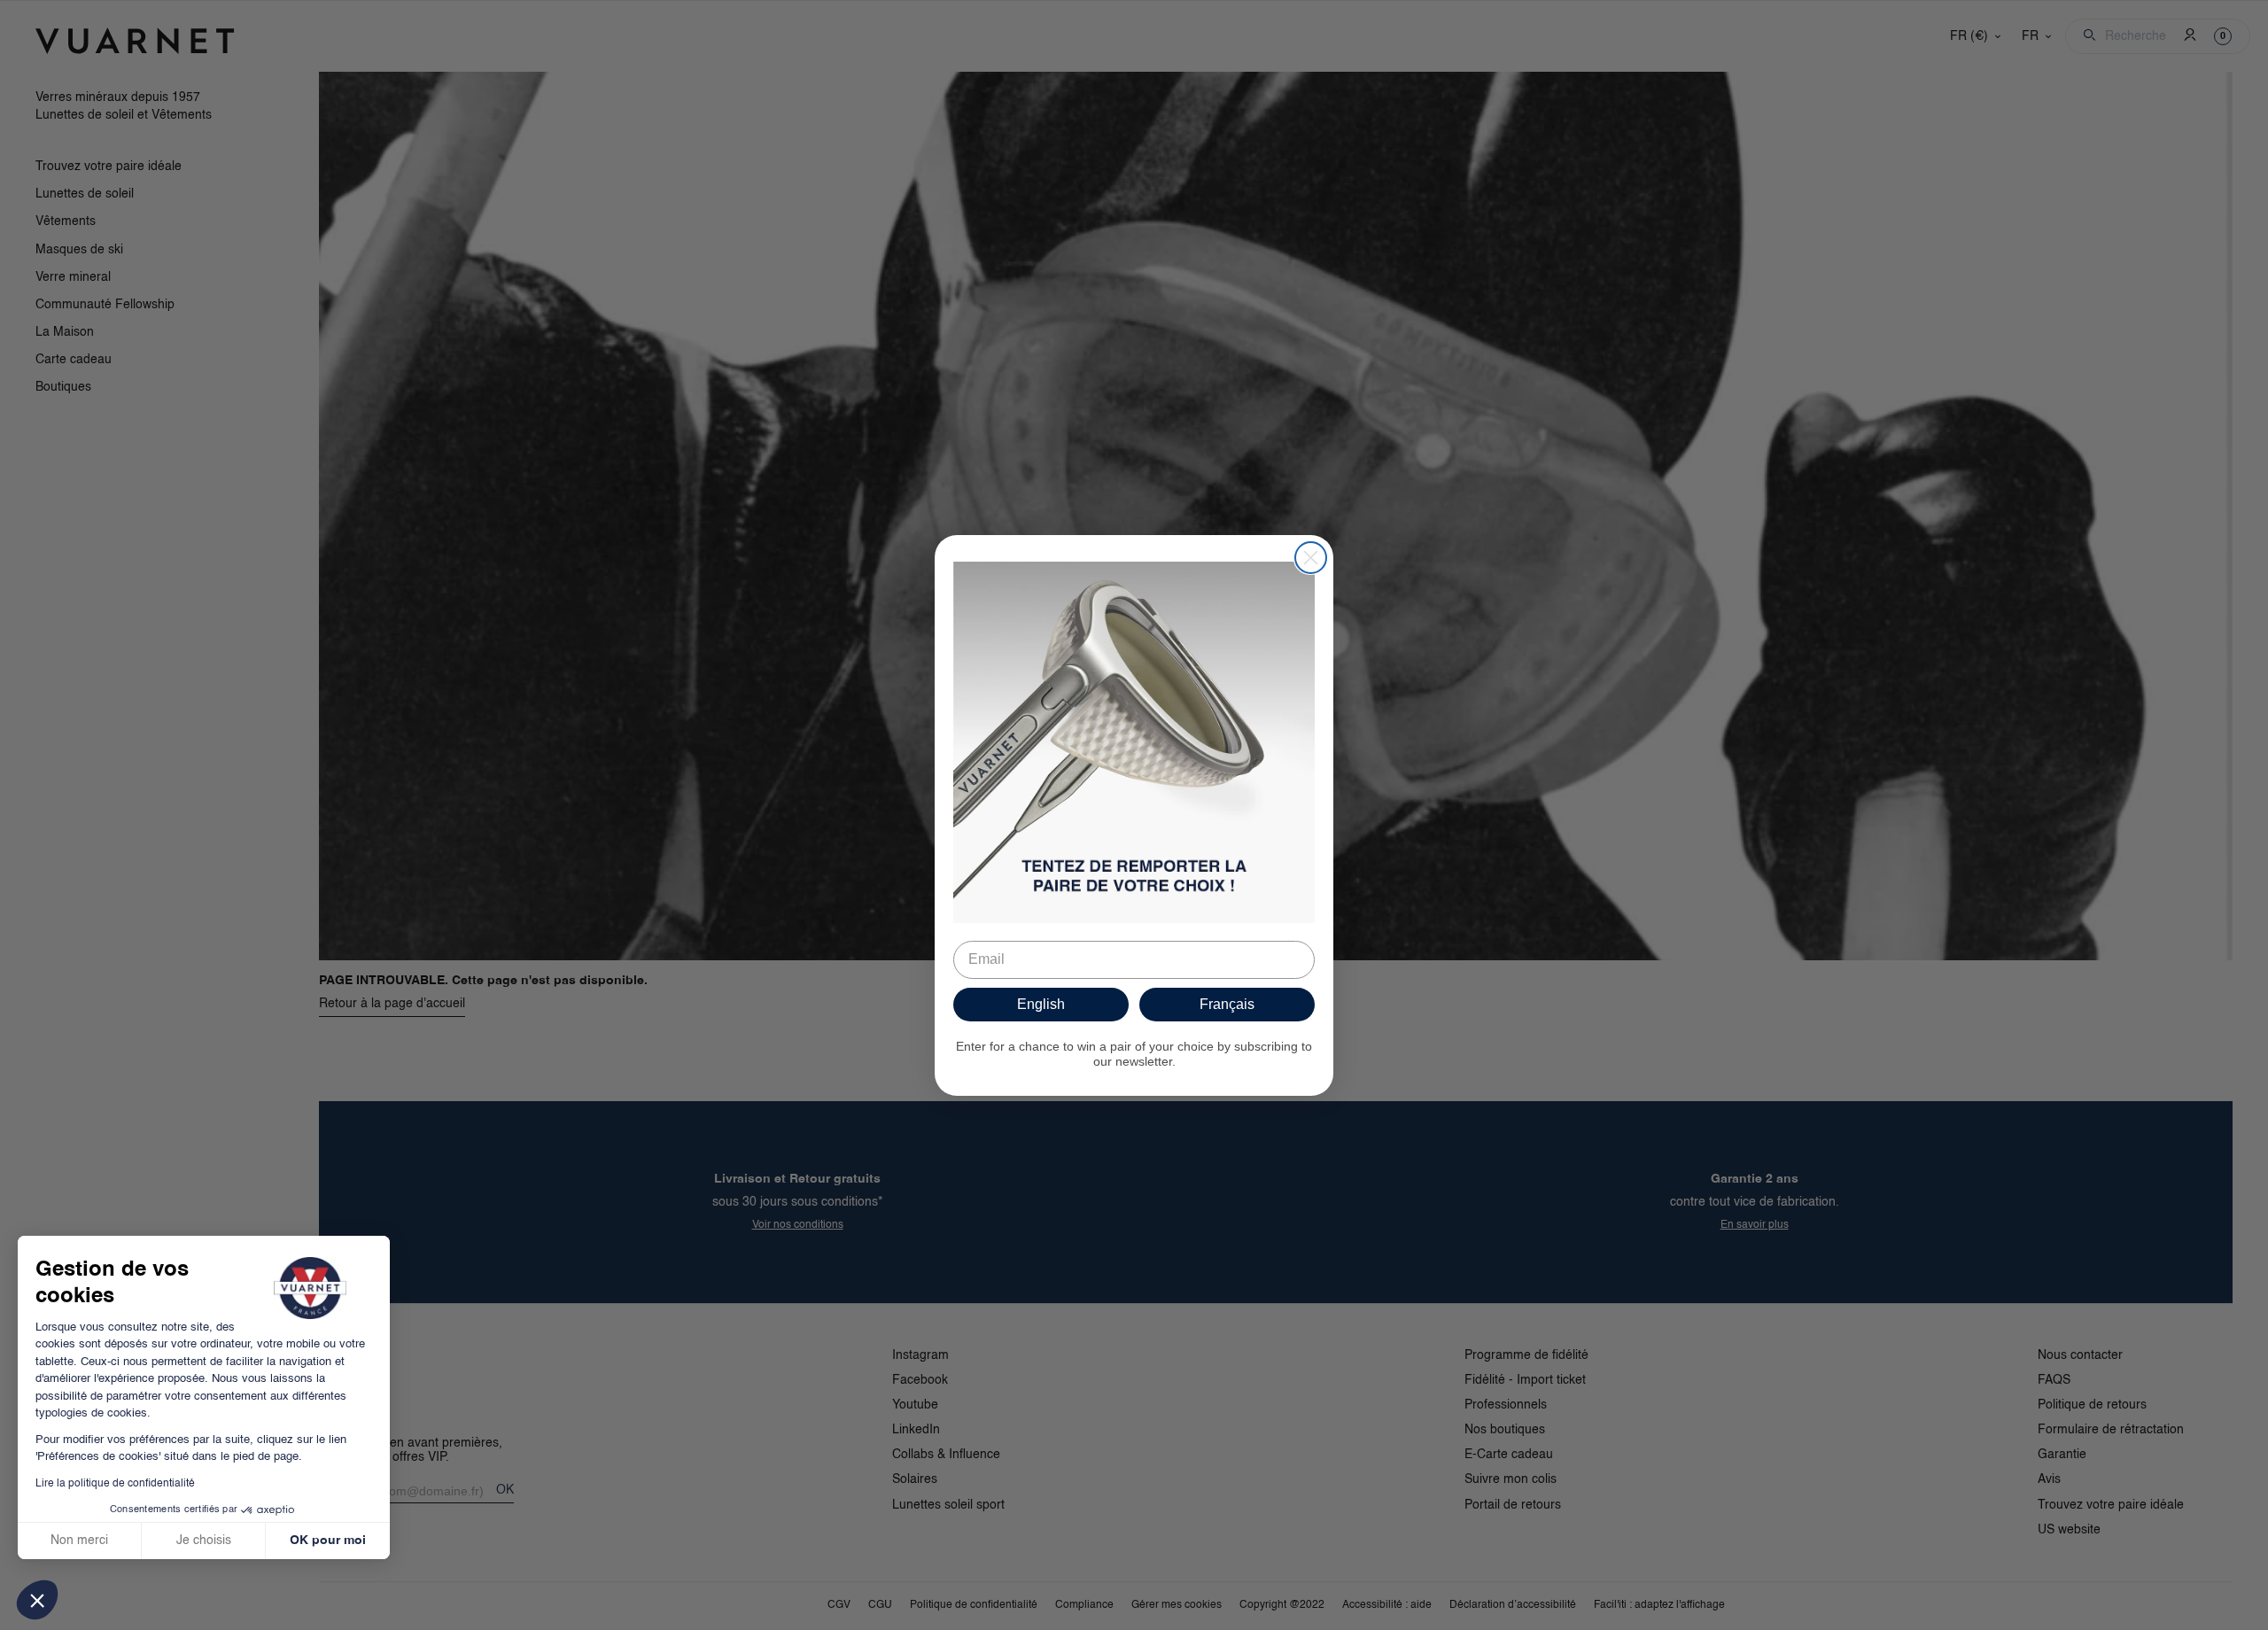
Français (1227, 1004)
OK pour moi (328, 1541)
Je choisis (204, 1541)
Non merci (79, 1541)
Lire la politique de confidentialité (115, 1484)
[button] (37, 1600)
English (1041, 1004)
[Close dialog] (1311, 558)
